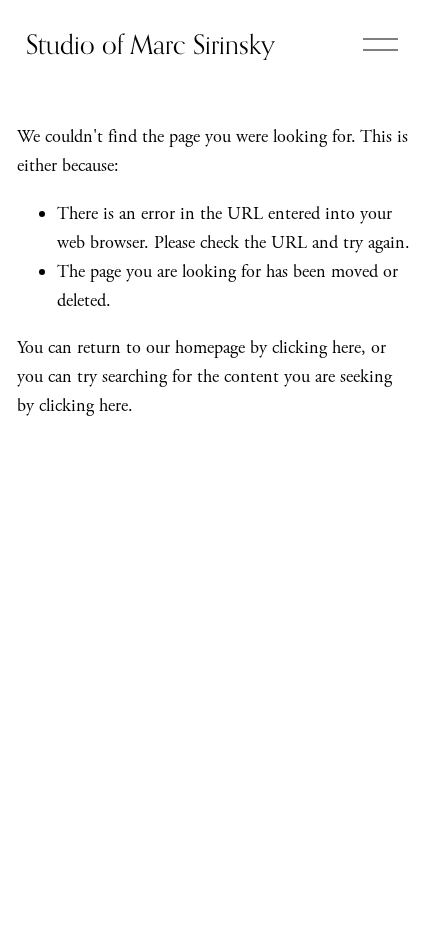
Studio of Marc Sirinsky (150, 44)
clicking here (316, 347)
